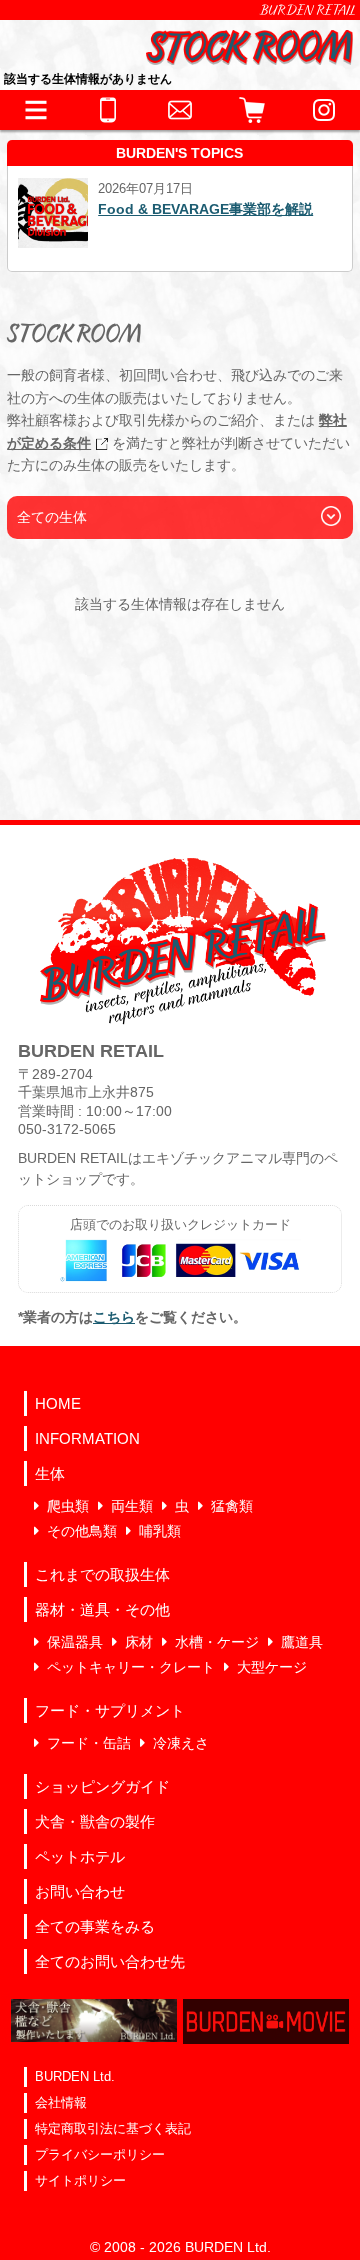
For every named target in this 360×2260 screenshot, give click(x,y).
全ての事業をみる (95, 1926)
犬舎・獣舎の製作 (95, 1821)
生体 (50, 1473)
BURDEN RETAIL (308, 10)
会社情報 (61, 2102)
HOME (58, 1403)
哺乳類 (160, 1531)
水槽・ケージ (217, 1642)
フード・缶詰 (89, 1743)
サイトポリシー (80, 2180)
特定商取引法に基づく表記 (113, 2128)
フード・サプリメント (110, 1710)
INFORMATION (87, 1438)
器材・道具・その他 (102, 1609)
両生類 (132, 1506)
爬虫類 (68, 1506)
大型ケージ (272, 1667)
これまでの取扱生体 (102, 1574)
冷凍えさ (181, 1743)
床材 (139, 1642)
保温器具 (75, 1642)
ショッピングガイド (102, 1786)
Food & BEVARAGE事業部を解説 (205, 209)
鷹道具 (302, 1642)
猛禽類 (232, 1506)
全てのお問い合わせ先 (110, 1961)
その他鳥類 (82, 1531)
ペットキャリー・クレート (131, 1667)
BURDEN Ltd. (75, 2076)
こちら (114, 1317)
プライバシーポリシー (100, 2154)
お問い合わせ (80, 1891)
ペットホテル (80, 1856)
